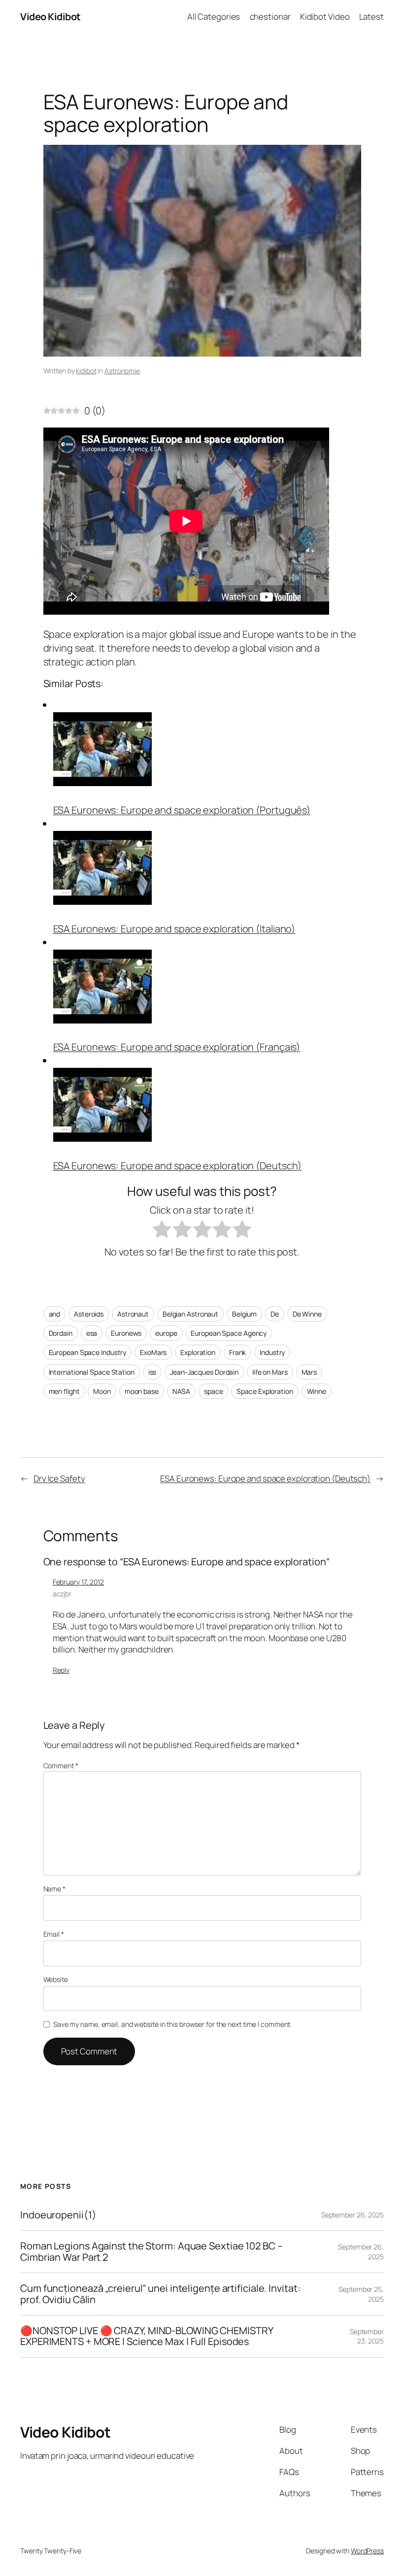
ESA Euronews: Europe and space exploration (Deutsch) (178, 1166)
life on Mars (270, 1372)
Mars (309, 1372)
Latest (371, 17)
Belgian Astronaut (190, 1314)
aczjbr (62, 1594)
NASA (182, 1391)
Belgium (244, 1314)
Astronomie (122, 371)
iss (152, 1372)
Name (54, 1889)
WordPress (367, 2551)
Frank (238, 1352)
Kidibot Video (325, 17)
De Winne (307, 1314)
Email (54, 1934)
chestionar (270, 17)
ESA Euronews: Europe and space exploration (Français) (177, 1047)
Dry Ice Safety (59, 1478)
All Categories (214, 17)
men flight (64, 1391)
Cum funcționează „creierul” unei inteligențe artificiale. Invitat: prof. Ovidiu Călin (160, 2294)
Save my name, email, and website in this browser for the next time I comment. (172, 2024)
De (275, 1314)
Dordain (61, 1333)
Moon (102, 1391)
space (214, 1391)
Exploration (198, 1352)
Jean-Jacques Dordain (204, 1372)
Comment (61, 1766)
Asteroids (89, 1314)
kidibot (86, 371)
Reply (61, 1670)
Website (56, 1979)
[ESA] (102, 782)
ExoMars (153, 1352)
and (55, 1314)
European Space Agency (229, 1333)
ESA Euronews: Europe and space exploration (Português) (182, 810)
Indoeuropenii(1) (58, 2215)
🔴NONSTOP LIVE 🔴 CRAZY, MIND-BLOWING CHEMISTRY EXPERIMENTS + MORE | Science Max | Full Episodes (147, 2336)
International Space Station (92, 1372)
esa (92, 1333)
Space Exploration (265, 1391)
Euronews (126, 1333)
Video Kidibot (50, 17)
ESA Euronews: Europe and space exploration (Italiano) (174, 929)
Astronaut (133, 1314)
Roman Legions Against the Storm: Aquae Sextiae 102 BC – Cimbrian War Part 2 (151, 2252)
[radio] (162, 1231)
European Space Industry (88, 1352)
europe (166, 1333)
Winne (317, 1391)
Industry (272, 1352)
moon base (142, 1391)
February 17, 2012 (78, 1582)
